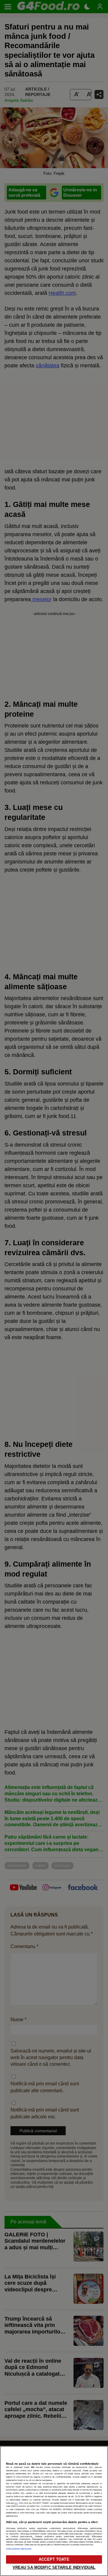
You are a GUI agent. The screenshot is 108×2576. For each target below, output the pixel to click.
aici (16, 2503)
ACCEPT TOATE (54, 2559)
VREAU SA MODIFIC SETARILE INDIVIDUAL (54, 2567)
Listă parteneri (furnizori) (19, 2549)
